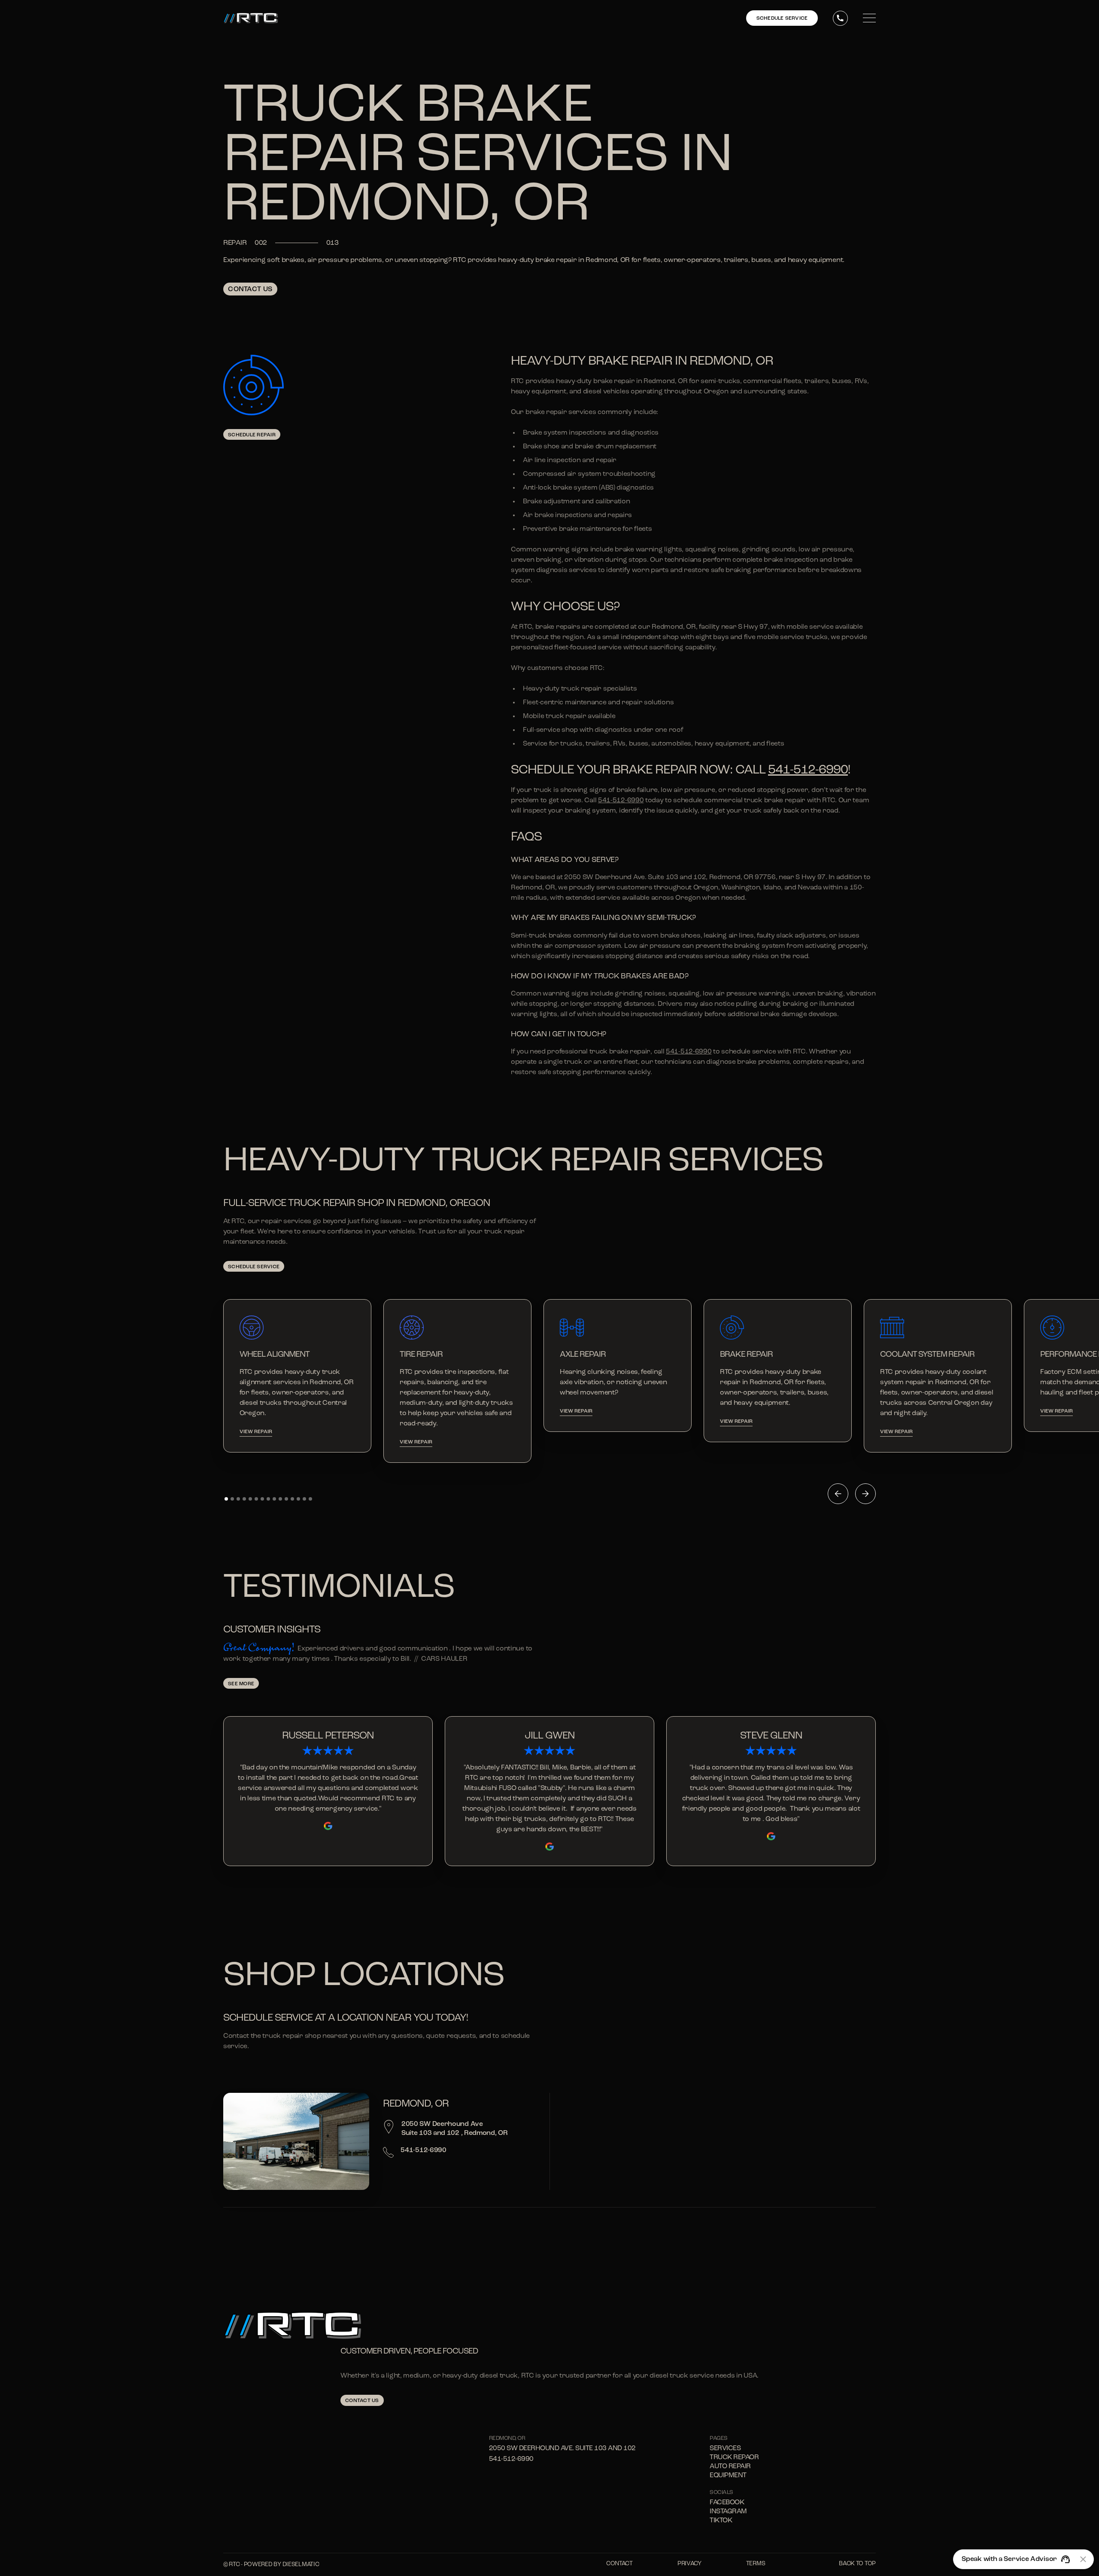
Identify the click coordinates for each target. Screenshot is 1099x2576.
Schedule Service (254, 1267)
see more (241, 1684)
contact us (362, 2401)
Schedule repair (252, 435)
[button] (838, 1494)
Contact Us (250, 289)
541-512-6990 (808, 770)
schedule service (782, 18)
